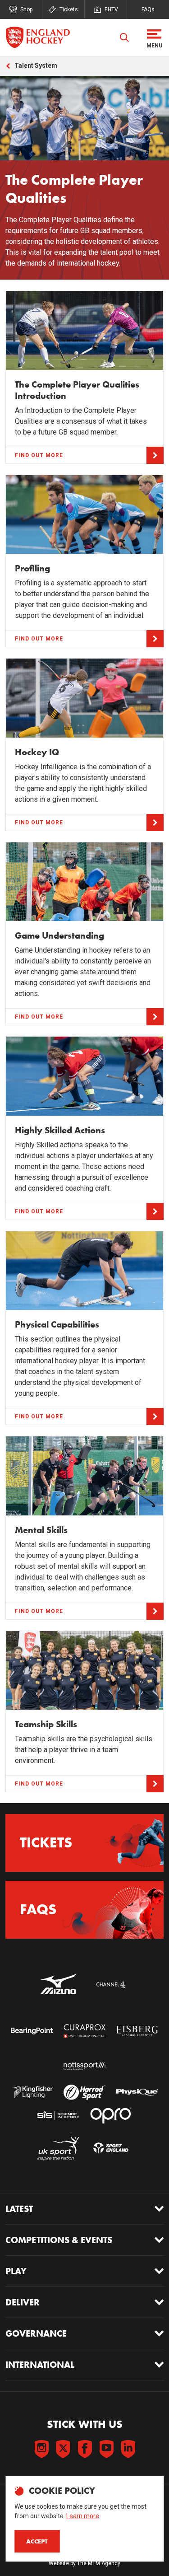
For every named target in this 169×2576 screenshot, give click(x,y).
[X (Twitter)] (63, 2449)
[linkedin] (128, 2449)
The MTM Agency (99, 2563)
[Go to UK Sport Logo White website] (58, 2148)
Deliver (23, 2302)
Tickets (69, 9)
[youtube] (106, 2449)
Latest (19, 2209)
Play (16, 2271)
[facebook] (85, 2449)
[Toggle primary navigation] (154, 37)
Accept (37, 2541)
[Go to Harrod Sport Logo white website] (84, 2092)
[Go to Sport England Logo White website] (111, 2148)
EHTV (111, 9)
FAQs (148, 9)
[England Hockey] (38, 37)
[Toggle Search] (124, 37)
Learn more (83, 2516)
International (40, 2365)
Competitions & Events (59, 2240)
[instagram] (41, 2449)
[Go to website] (58, 1984)
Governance (36, 2333)
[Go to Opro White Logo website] (111, 2115)
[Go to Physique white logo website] (137, 2092)
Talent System (36, 65)
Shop (26, 9)
